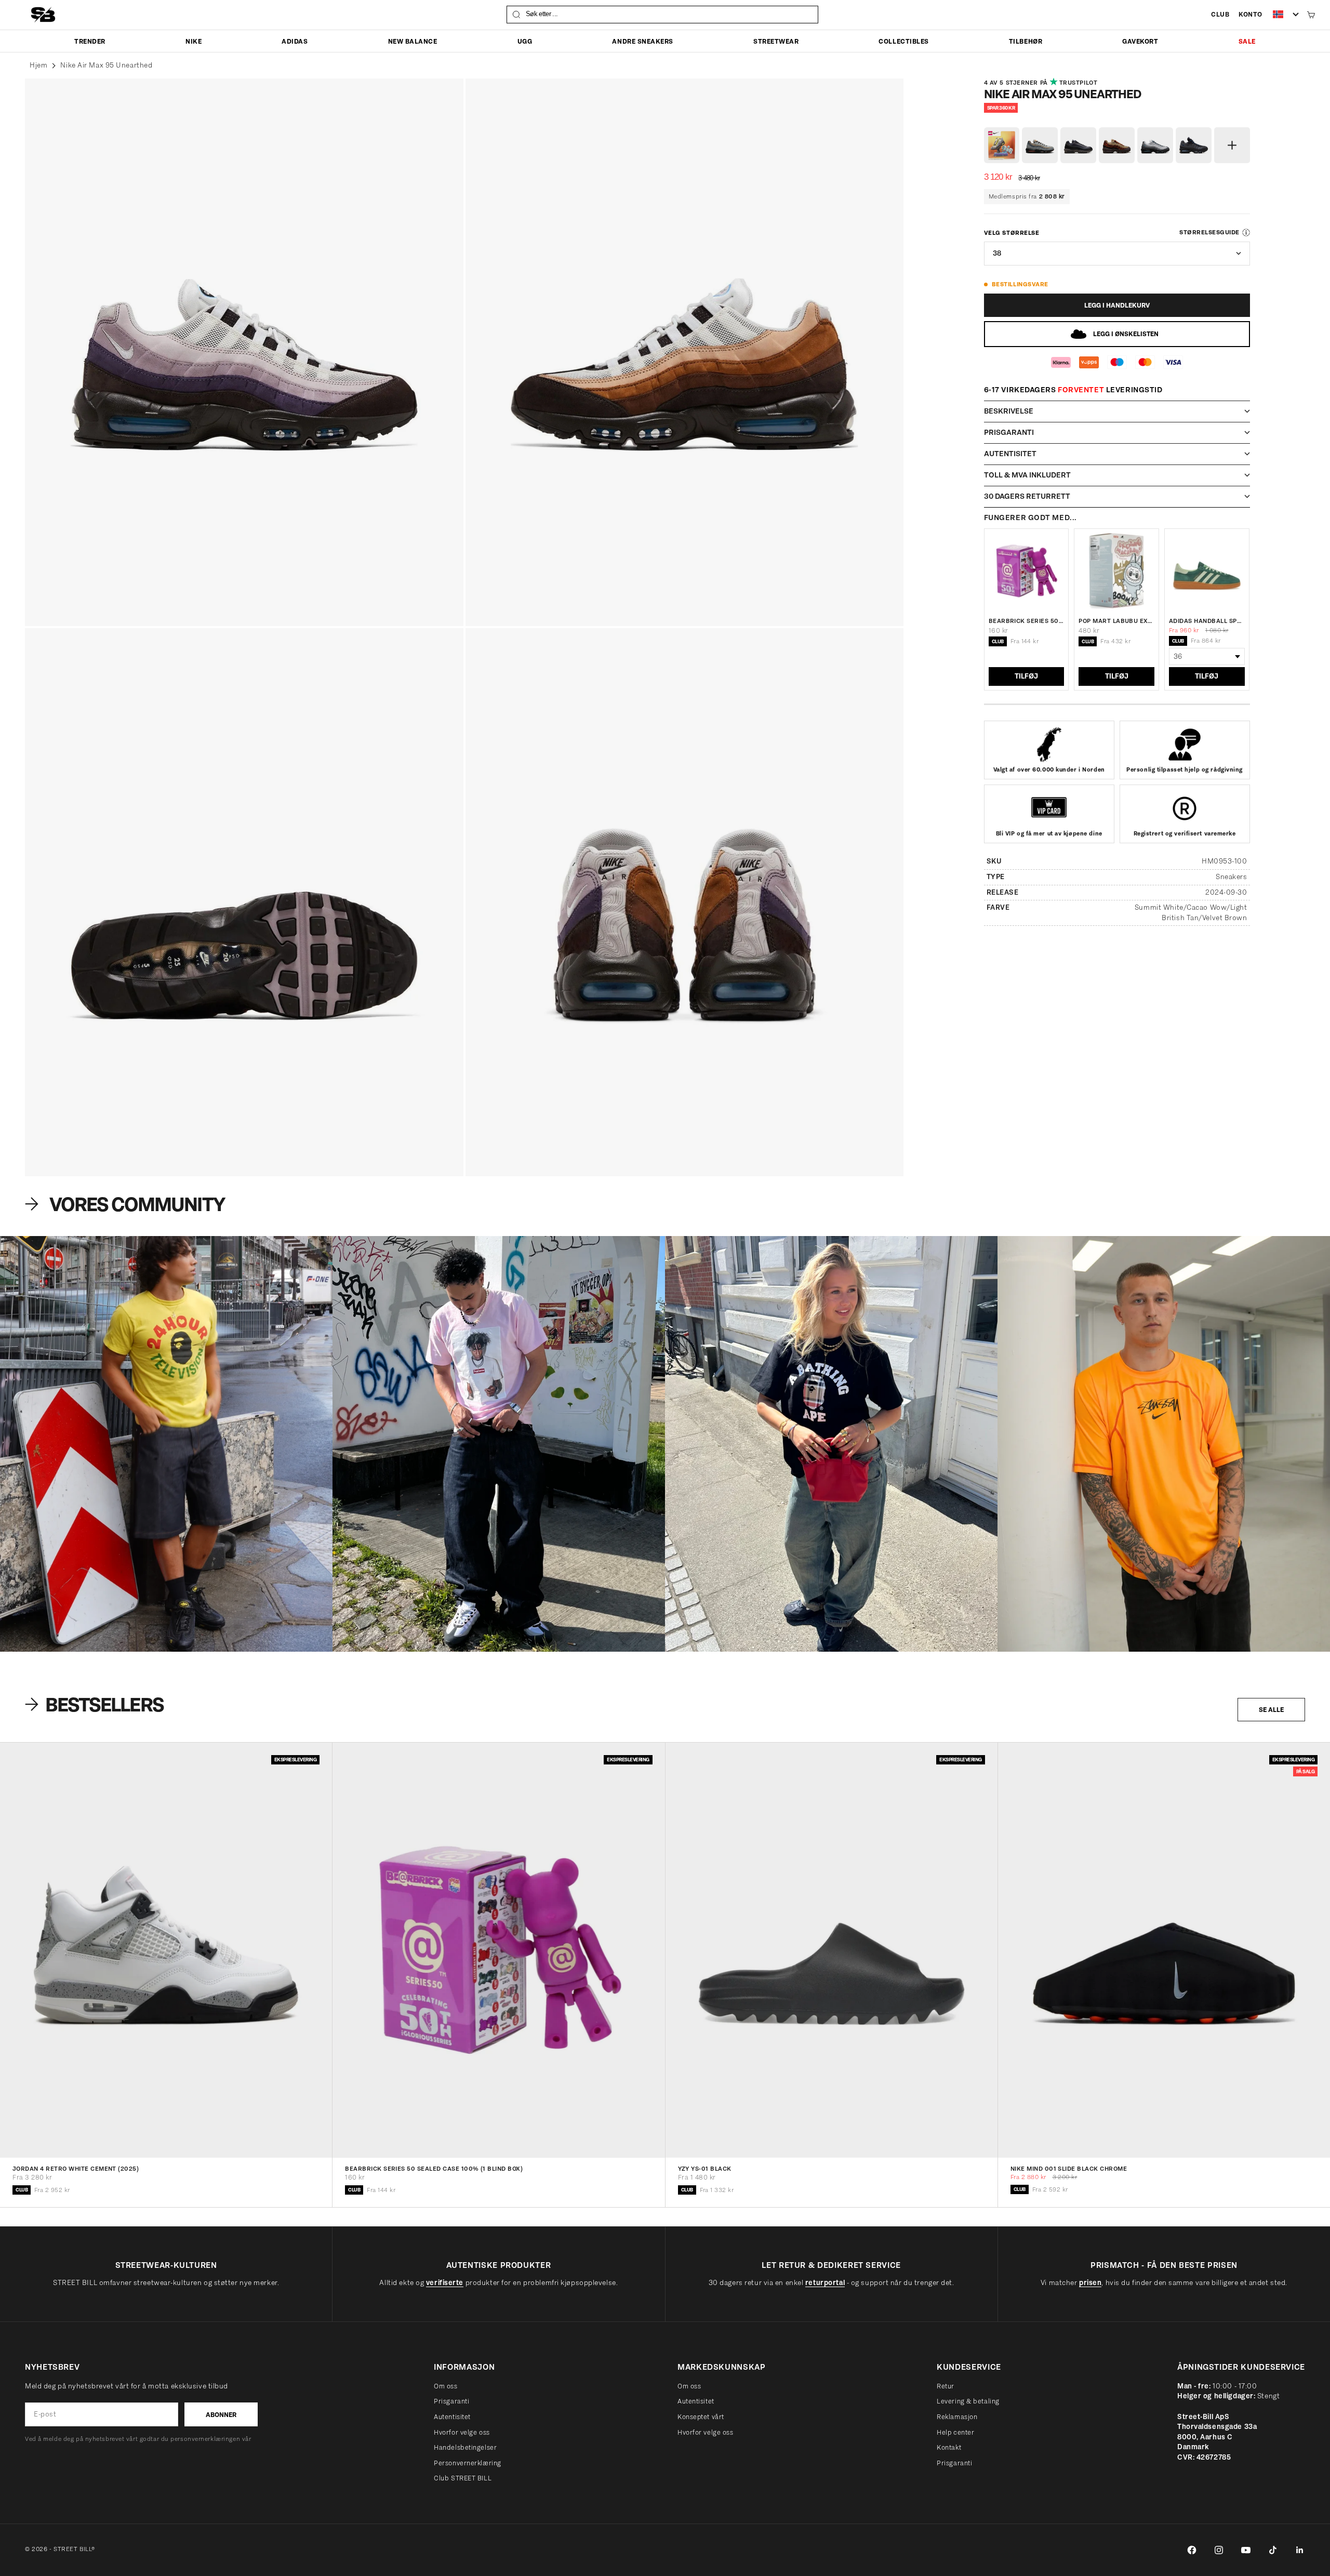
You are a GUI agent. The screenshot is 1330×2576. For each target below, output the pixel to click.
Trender (90, 41)
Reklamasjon (957, 2417)
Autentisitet (452, 2417)
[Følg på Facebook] (1192, 2550)
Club (1220, 14)
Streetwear (776, 41)
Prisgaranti (451, 2401)
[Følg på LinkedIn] (1300, 2550)
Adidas (295, 41)
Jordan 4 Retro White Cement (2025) (76, 2169)
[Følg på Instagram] (1219, 2550)
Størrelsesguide (1209, 232)
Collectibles (903, 41)
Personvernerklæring (468, 2463)
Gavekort (1140, 41)
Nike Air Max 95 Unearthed (106, 65)
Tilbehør (1026, 41)
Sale (1247, 41)
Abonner (221, 2415)
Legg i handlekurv (1117, 305)
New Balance (413, 41)
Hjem (38, 65)
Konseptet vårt (701, 2417)
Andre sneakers (642, 41)
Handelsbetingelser (465, 2447)
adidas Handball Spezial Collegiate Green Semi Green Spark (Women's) (1207, 621)
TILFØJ (1026, 676)
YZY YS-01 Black (705, 2169)
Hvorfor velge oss (462, 2432)
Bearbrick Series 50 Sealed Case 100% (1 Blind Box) (1027, 621)
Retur (946, 2386)
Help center (955, 2432)
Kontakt (949, 2447)
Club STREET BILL (463, 2478)
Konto (1251, 14)
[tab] (96, 1704)
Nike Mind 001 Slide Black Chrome (1069, 2169)
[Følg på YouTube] (1246, 2550)
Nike (194, 41)
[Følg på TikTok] (1273, 2550)
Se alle (1271, 1710)
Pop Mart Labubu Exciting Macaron (1116, 621)
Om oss (445, 2386)
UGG (525, 41)
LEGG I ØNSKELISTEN (1126, 334)
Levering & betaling (968, 2401)
